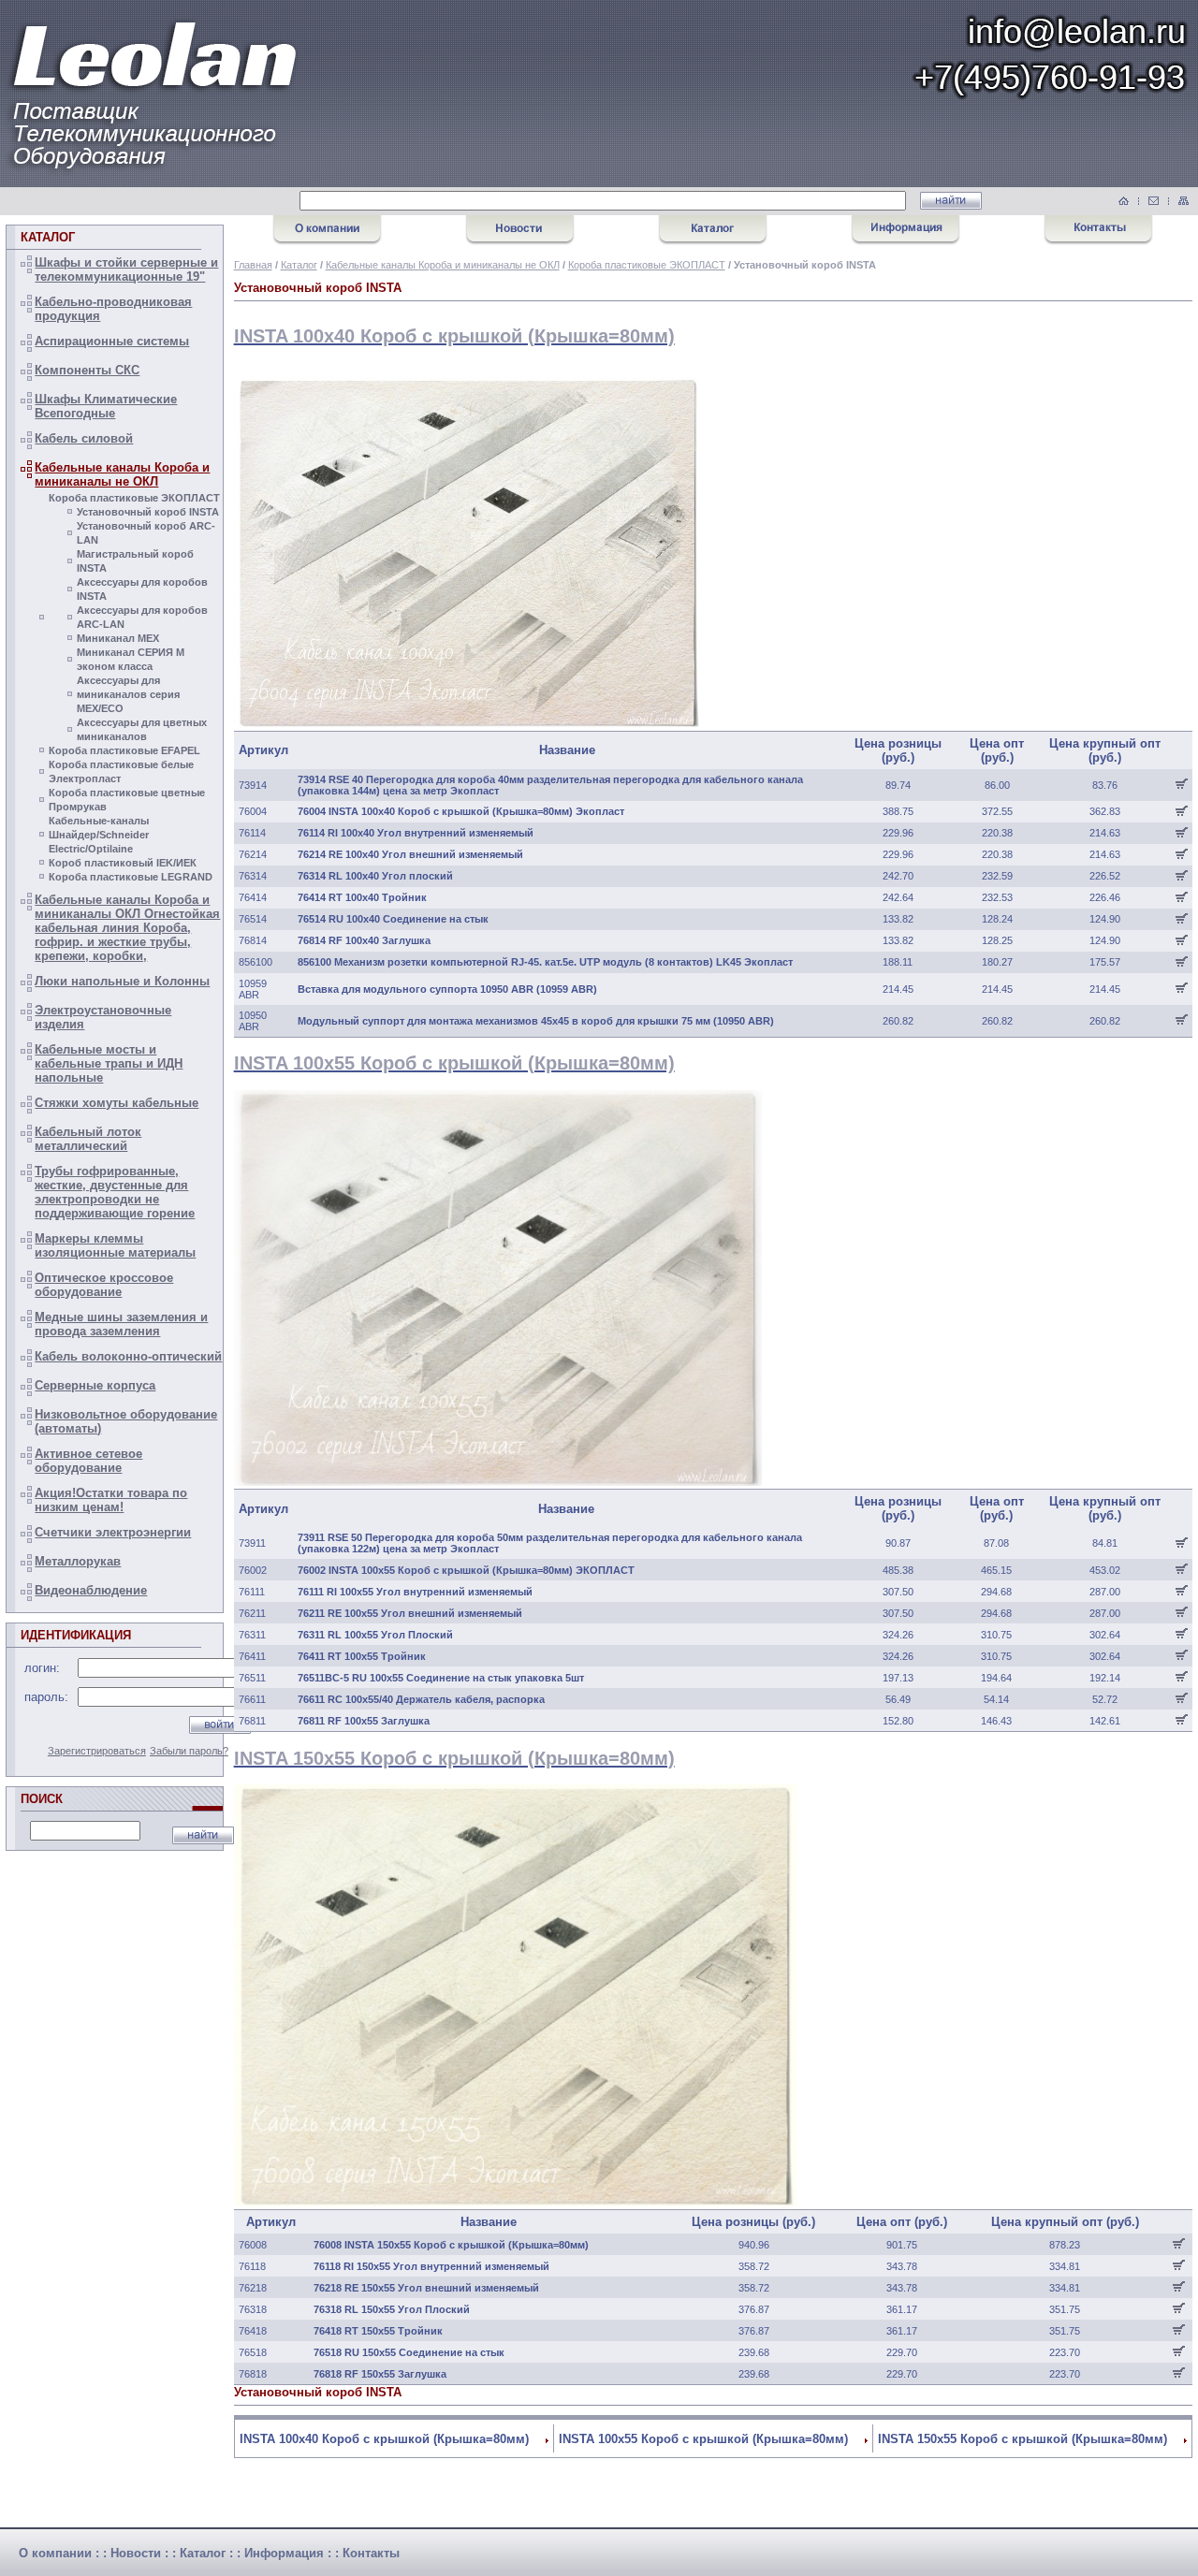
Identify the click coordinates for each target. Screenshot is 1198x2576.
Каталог (299, 265)
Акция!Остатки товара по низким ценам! (111, 1500)
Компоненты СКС (87, 370)
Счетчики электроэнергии (113, 1532)
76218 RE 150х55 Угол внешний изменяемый (426, 2288)
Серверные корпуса (95, 1385)
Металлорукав (78, 1561)
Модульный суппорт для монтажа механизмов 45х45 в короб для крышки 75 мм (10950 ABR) (536, 1021)
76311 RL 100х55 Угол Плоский (375, 1635)
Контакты (371, 2553)
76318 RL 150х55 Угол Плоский (392, 2309)
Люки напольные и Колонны (122, 981)
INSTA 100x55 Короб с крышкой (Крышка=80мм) (703, 2439)
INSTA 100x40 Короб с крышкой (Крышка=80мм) (384, 2439)
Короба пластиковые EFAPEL (124, 750)
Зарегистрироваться (97, 1751)
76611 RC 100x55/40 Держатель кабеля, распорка (421, 1699)
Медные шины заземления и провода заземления (121, 1324)
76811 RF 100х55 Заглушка (364, 1721)
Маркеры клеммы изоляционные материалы (115, 1245)
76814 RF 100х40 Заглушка (364, 940)
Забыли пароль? (189, 1751)
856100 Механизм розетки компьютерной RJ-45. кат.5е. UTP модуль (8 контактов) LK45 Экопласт (545, 962)
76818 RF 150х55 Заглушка (380, 2374)
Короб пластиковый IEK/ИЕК (123, 863)
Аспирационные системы (112, 341)
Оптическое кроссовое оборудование (104, 1285)
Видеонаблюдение (91, 1590)
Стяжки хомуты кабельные (117, 1103)
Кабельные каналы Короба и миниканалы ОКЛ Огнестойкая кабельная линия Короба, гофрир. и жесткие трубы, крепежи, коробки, (127, 928)
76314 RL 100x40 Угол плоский (375, 876)
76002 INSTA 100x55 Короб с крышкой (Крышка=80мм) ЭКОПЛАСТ (466, 1570)
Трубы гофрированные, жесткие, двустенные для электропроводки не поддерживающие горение (115, 1192)
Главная (253, 265)
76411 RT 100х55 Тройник (362, 1656)
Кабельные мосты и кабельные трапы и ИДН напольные (109, 1063)
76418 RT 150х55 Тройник (378, 2331)
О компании (55, 2553)
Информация (284, 2553)
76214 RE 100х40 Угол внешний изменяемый (410, 854)
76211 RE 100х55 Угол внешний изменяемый (410, 1613)
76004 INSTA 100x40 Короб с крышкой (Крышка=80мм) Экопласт (461, 811)
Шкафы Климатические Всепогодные (106, 406)
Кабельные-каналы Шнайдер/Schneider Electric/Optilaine (99, 835)
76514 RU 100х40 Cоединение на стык (393, 919)
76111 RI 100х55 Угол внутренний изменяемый (415, 1592)
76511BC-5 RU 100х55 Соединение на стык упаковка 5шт (441, 1678)
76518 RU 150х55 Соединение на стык (409, 2352)
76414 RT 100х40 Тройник (362, 897)
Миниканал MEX (118, 638)
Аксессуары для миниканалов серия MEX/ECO (128, 694)
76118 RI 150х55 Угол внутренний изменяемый (431, 2266)
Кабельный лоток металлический (88, 1139)
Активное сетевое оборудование (88, 1461)
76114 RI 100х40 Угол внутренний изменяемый (416, 833)
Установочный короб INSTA (148, 512)
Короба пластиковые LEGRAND (131, 877)
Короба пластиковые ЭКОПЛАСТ (134, 498)
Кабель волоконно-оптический (128, 1356)
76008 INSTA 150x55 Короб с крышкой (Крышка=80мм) (451, 2245)
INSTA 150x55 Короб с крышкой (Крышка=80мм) (1023, 2439)
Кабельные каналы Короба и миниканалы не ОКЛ (122, 474)
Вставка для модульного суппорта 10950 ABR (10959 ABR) (447, 989)
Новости (136, 2553)
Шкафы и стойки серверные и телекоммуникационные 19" (126, 269)
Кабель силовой (84, 438)
